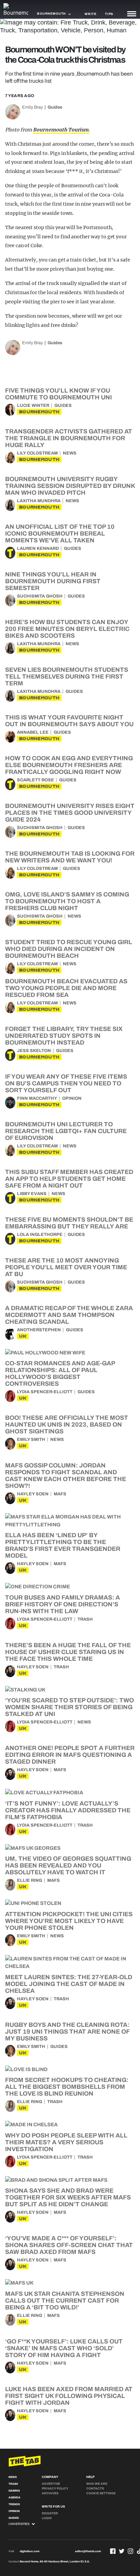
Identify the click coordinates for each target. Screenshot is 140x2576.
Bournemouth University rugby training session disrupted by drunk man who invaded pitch (70, 486)
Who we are (97, 2484)
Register (50, 2513)
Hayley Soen (33, 1494)
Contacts (95, 2488)
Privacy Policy (55, 2488)
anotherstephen (39, 1330)
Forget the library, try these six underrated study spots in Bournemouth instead (64, 1036)
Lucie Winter (33, 406)
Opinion (72, 1098)
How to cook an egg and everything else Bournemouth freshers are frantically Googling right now (69, 765)
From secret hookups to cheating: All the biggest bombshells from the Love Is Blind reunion (67, 2087)
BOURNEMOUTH (39, 412)
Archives (50, 2493)
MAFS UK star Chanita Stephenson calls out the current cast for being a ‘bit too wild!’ (65, 2301)
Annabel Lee (33, 732)
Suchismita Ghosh (40, 596)
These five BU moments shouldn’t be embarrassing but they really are (69, 1223)
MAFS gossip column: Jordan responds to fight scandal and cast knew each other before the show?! (66, 1476)
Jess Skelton (34, 1051)
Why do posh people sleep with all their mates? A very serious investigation (66, 2142)
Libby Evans (32, 1194)
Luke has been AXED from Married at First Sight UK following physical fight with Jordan (69, 2396)
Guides (55, 107)
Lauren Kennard (38, 548)
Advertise (51, 2484)
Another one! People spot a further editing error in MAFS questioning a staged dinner (70, 1755)
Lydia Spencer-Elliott (45, 1392)
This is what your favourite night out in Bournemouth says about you (69, 721)
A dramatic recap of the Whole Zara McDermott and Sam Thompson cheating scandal (69, 1315)
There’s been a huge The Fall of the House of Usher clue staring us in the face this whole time (68, 1652)
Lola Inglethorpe (40, 1235)
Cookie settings (101, 2493)
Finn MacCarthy (37, 1098)
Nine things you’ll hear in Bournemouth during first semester (53, 581)
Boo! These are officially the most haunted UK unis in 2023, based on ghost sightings (67, 1425)
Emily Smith (31, 1440)
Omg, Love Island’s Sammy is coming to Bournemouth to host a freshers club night (67, 901)
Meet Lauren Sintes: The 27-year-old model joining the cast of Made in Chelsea (69, 1984)
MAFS (60, 1494)
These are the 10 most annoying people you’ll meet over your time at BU (66, 1267)
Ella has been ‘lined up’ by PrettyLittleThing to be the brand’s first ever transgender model (63, 1545)
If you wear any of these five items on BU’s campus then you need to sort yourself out (66, 1083)
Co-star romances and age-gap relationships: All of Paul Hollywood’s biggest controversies (60, 1373)
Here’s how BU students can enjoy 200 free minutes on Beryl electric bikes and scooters (67, 629)
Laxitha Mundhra (39, 501)
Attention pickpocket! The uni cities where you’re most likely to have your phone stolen (69, 1921)
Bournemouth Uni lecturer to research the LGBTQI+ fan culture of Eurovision (66, 1131)
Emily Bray (32, 107)
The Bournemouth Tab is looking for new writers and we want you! (70, 857)
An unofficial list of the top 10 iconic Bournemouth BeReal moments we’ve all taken (60, 534)
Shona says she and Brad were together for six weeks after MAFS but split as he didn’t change (68, 2197)
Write (91, 14)
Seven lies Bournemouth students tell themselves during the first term (67, 677)
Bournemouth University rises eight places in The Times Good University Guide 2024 (70, 813)
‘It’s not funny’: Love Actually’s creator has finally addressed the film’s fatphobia (68, 1810)
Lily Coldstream (37, 453)
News (70, 453)
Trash (85, 1619)
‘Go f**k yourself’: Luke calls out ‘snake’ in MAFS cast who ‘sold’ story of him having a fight (64, 2348)
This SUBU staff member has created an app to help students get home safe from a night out (69, 1179)
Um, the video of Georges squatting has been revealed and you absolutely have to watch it (68, 1865)
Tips (109, 14)
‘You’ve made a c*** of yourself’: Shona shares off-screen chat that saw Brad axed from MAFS (69, 2245)
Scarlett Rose (36, 780)
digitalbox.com (30, 2551)
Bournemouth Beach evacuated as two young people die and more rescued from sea (66, 988)
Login (47, 2518)
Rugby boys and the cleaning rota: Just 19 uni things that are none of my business (67, 2032)
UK (23, 1336)
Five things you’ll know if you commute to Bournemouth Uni (58, 394)
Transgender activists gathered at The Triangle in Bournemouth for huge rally (69, 438)
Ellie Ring (30, 1880)
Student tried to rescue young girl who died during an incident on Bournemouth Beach (69, 949)
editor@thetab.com (88, 2551)
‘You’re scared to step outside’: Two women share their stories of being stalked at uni (69, 1707)
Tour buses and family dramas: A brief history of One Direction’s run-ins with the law (63, 1604)
